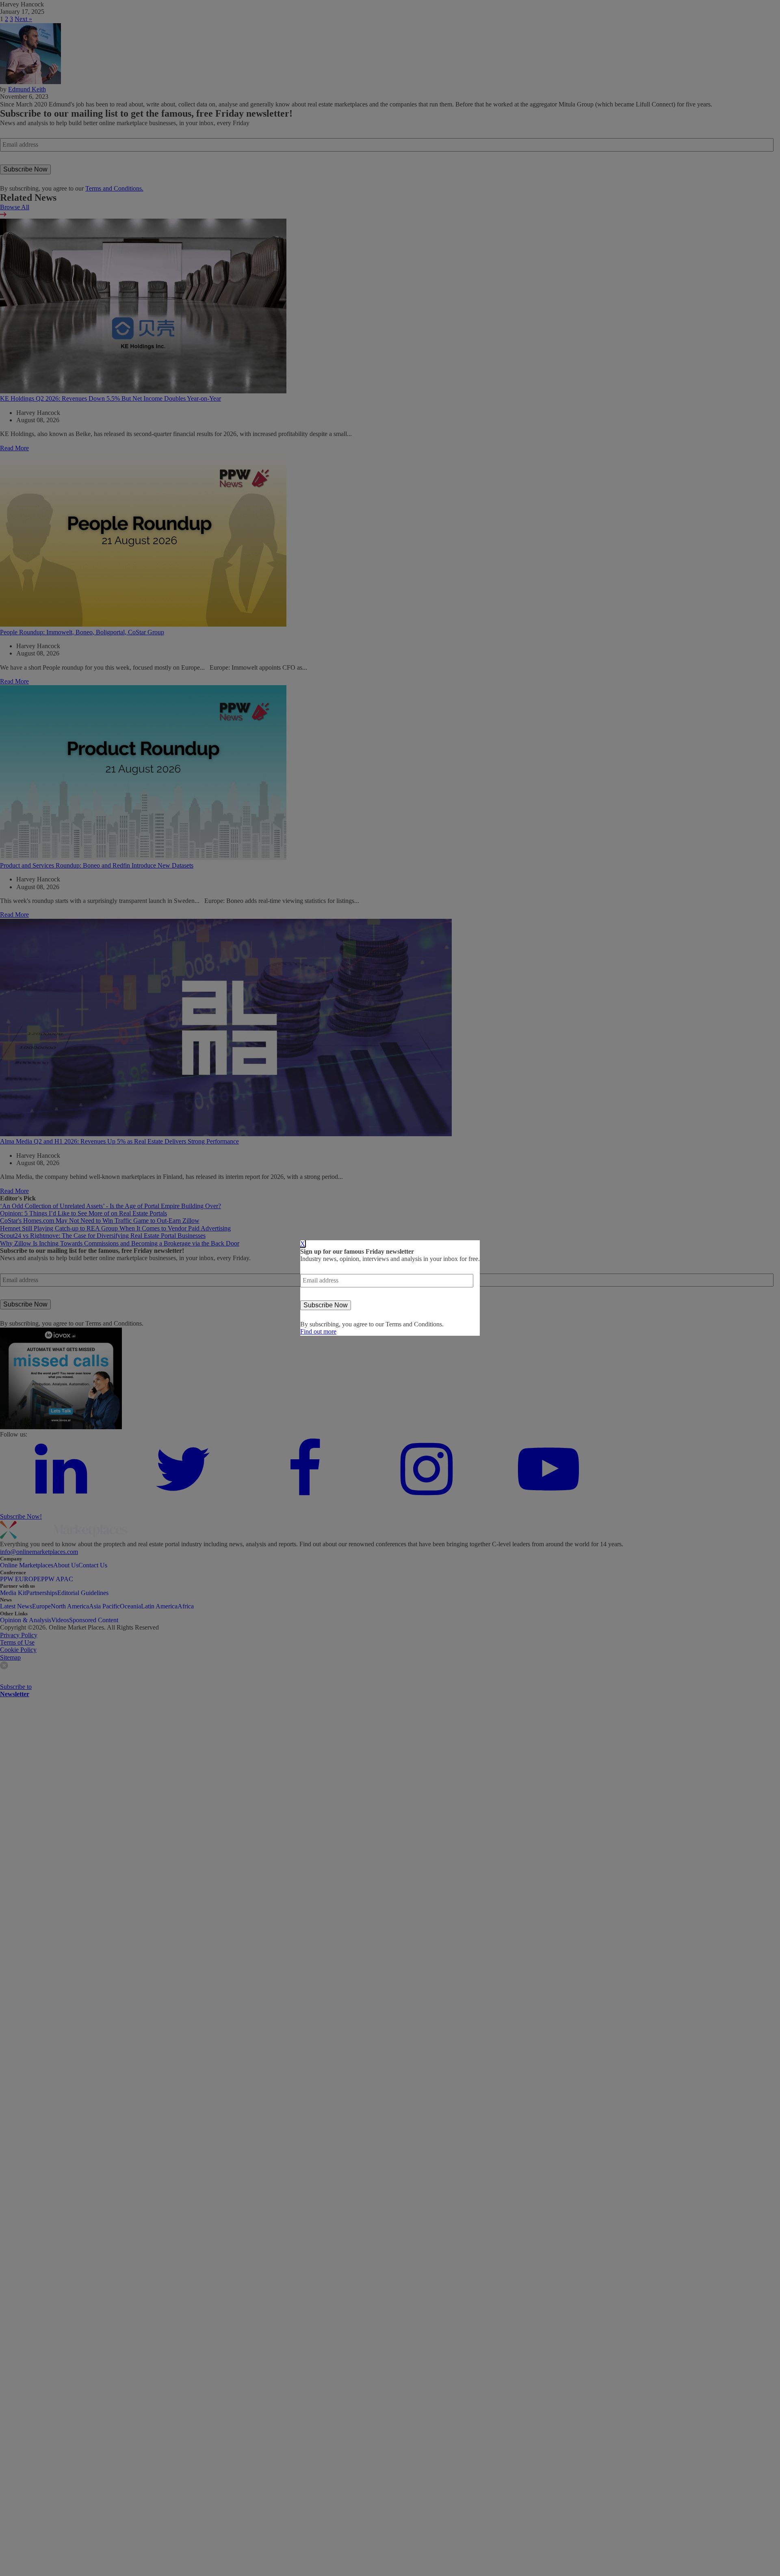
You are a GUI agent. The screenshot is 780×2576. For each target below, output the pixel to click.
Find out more (318, 1331)
